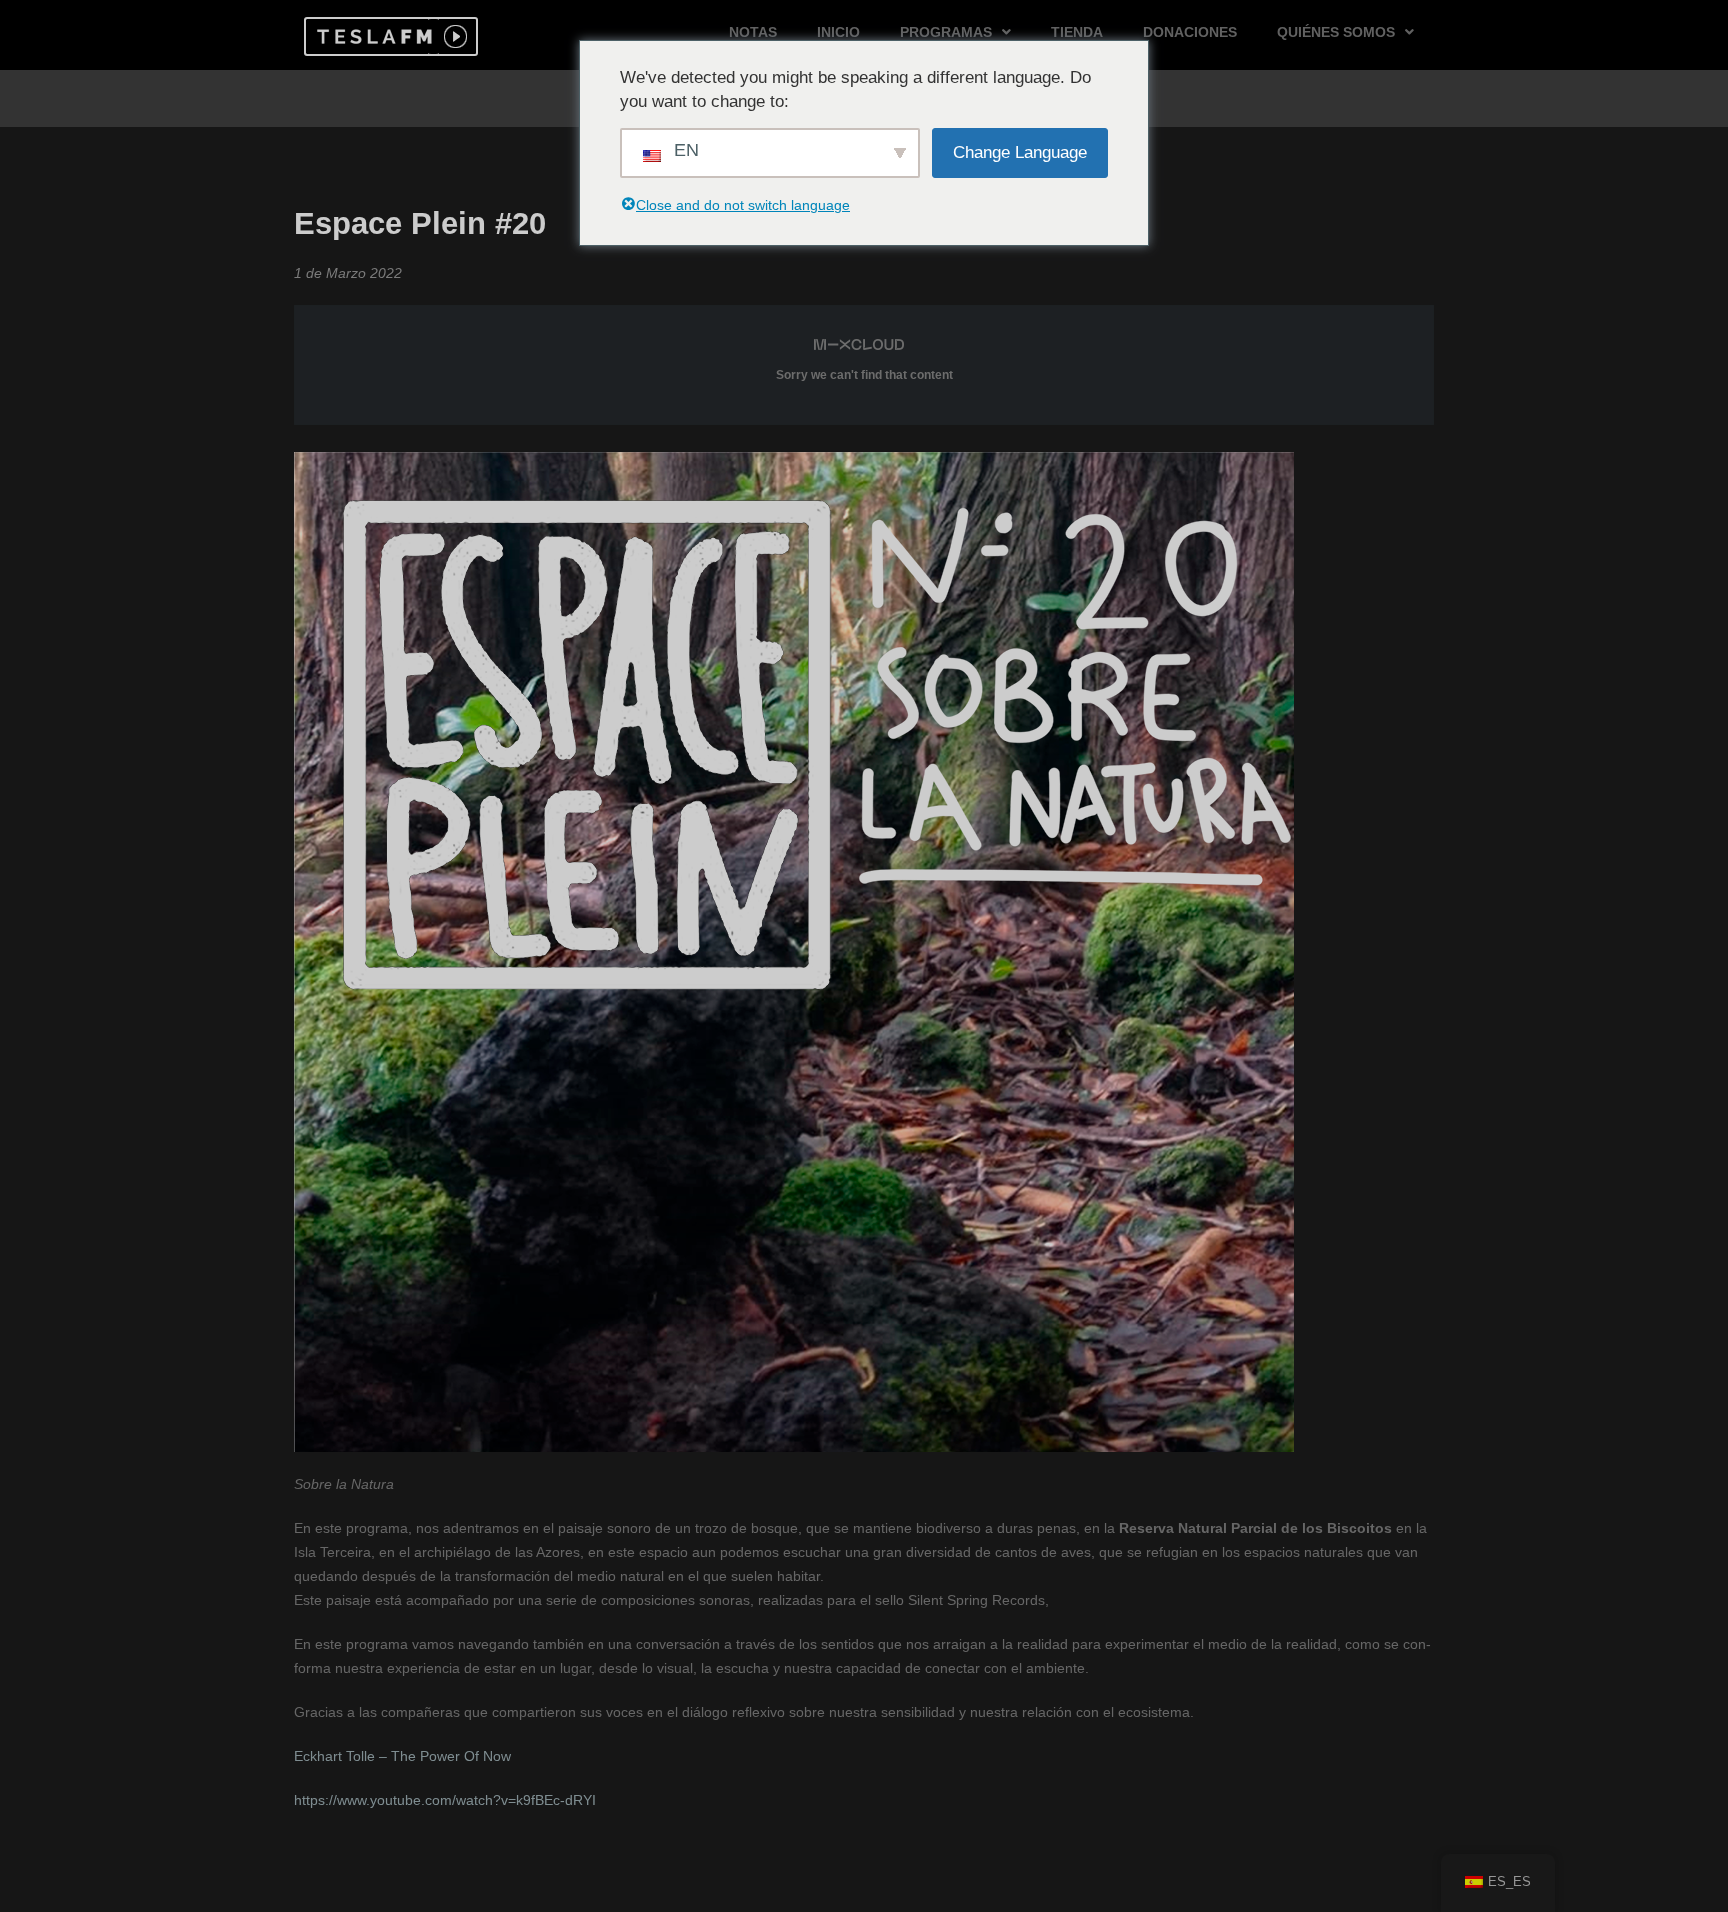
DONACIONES (1190, 32)
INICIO (838, 32)
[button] (371, 36)
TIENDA (1077, 32)
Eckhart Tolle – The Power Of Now (402, 1756)
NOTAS (753, 32)
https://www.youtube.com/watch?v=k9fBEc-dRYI (445, 1800)
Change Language (1020, 152)
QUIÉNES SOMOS (1336, 32)
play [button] (453, 36)
